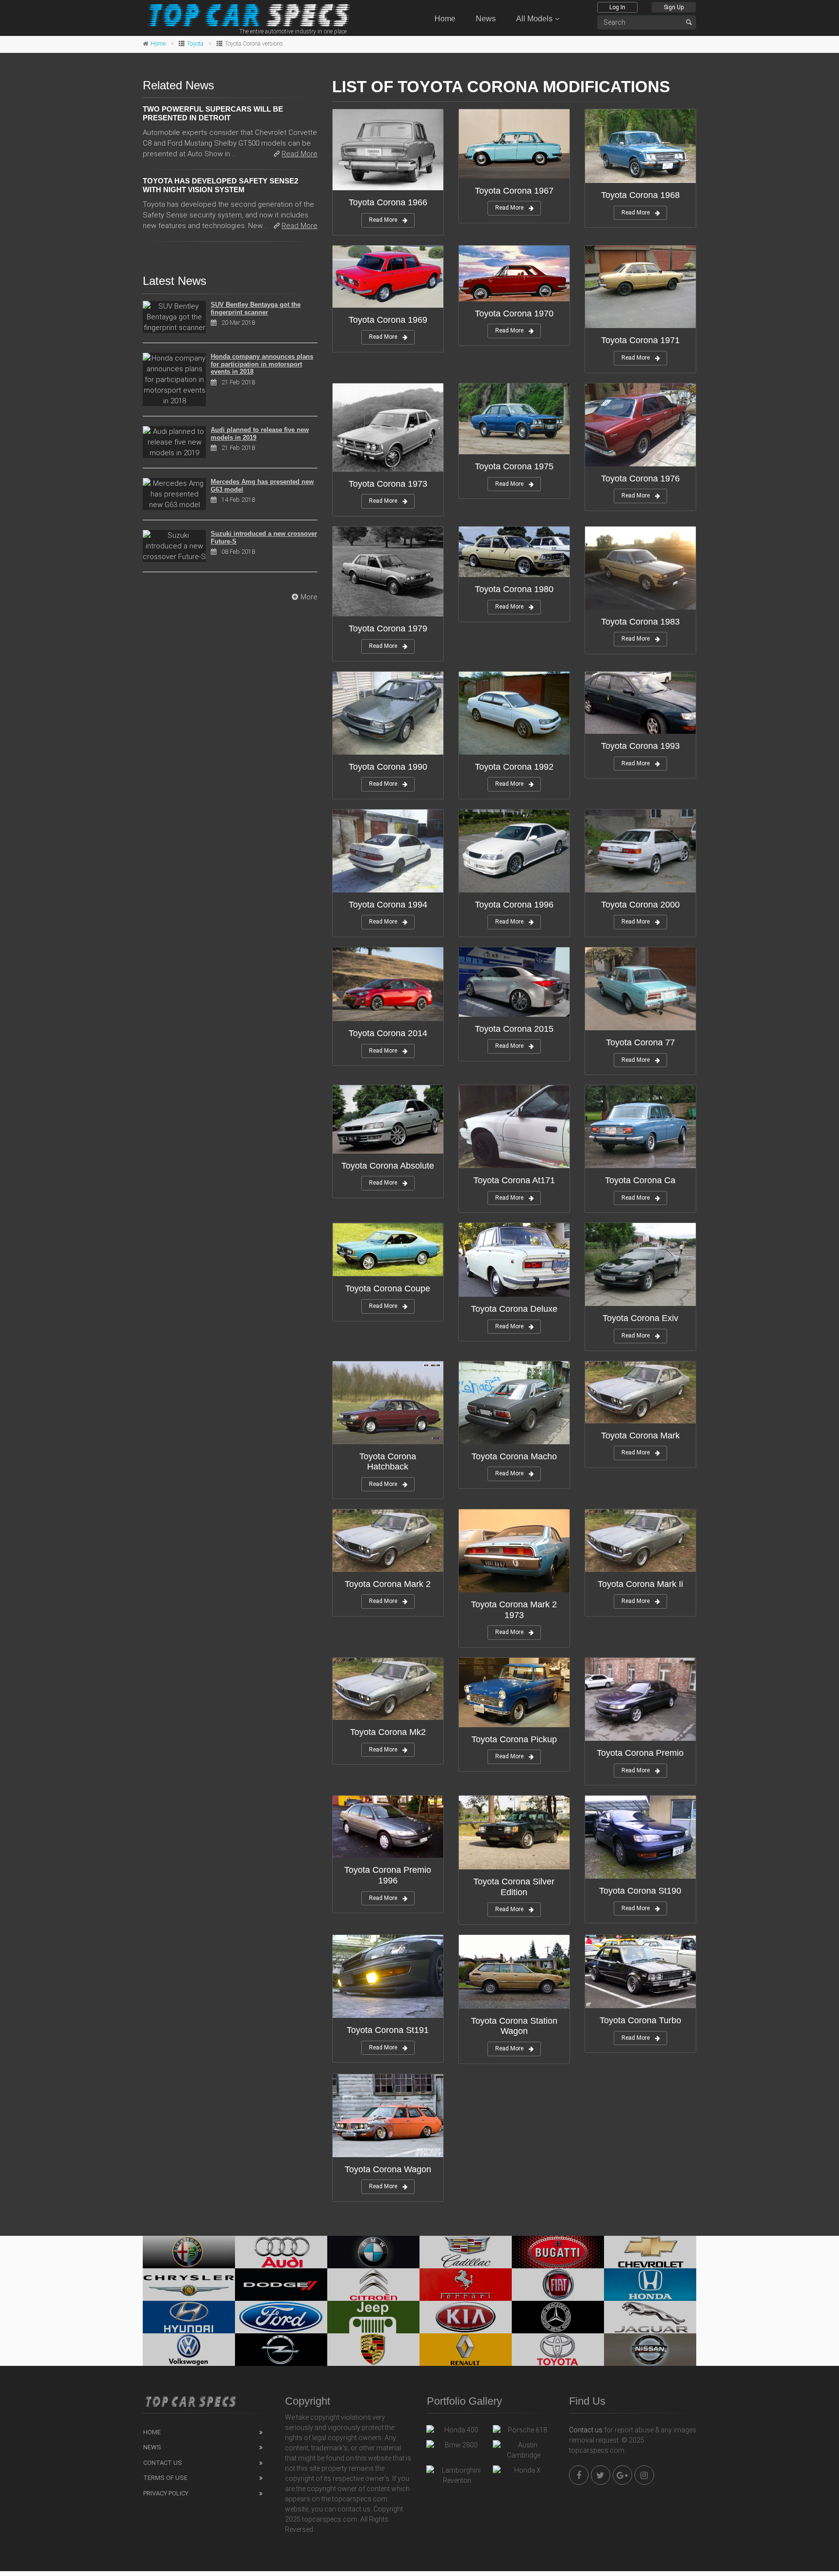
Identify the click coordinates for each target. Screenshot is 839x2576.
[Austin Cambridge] (524, 2450)
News (486, 19)
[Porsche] (373, 2350)
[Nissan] (650, 2350)
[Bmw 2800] (457, 2447)
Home (445, 19)
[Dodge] (281, 2285)
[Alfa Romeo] (189, 2252)
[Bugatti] (558, 2252)
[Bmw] (373, 2252)
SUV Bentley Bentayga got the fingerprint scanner (256, 308)
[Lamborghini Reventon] (457, 2476)
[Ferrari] (466, 2285)
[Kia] (466, 2317)
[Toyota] (558, 2350)
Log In (617, 7)
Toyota (195, 44)
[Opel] (281, 2350)
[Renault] (466, 2350)
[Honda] (650, 2285)
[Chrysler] (189, 2285)
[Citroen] (373, 2285)
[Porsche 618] (524, 2432)
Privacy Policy (166, 2493)
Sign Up (674, 7)
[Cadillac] (466, 2252)
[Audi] (281, 2252)
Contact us (586, 2430)
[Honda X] (524, 2473)
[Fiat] (558, 2285)
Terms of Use (165, 2478)
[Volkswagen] (189, 2350)
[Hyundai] (189, 2317)
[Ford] (281, 2317)
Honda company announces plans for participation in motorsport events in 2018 (262, 364)
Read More (383, 220)
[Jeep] (373, 2317)
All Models (534, 19)
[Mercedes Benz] (558, 2317)
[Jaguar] (650, 2317)
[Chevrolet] (650, 2252)
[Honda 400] (457, 2432)
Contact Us (163, 2463)
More (309, 597)
